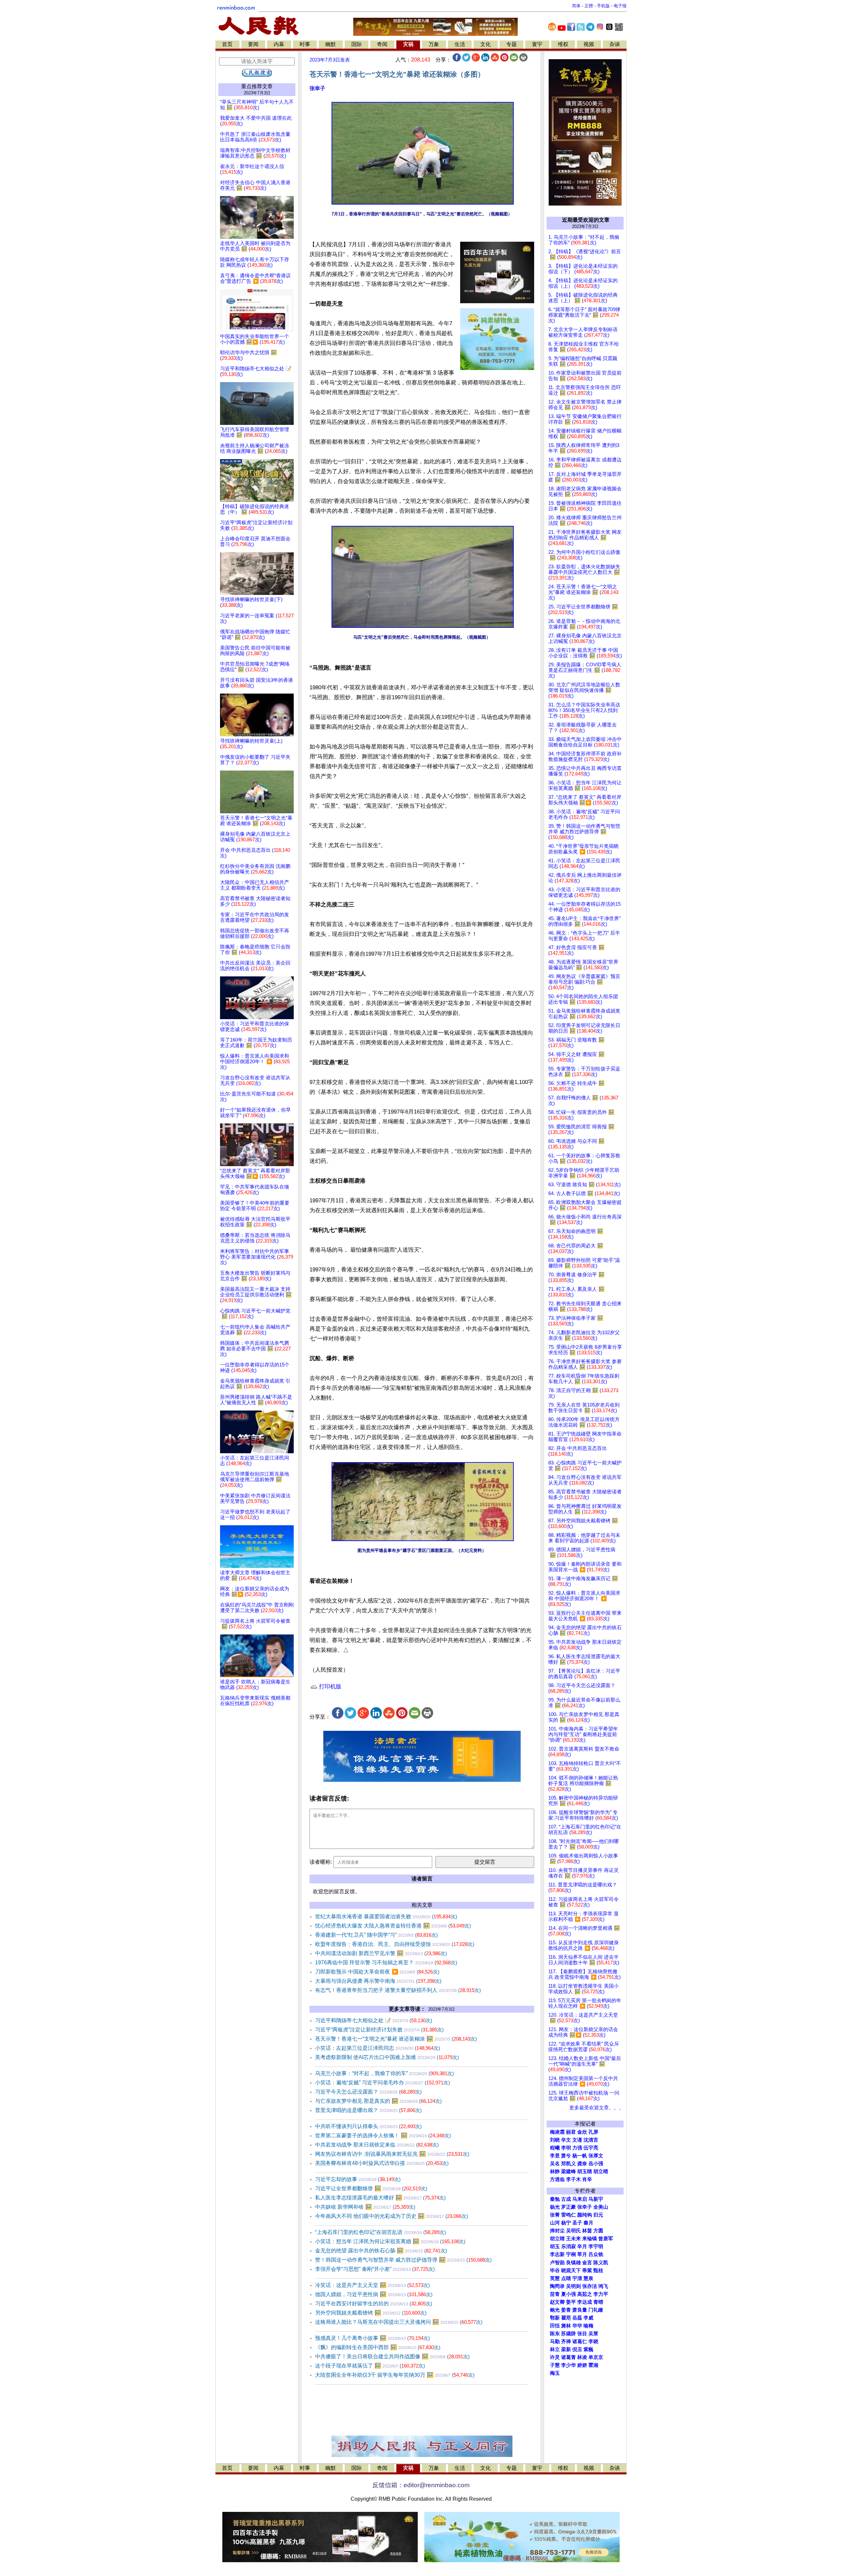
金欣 (582, 2132)
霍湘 (593, 2365)
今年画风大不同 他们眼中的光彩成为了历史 (392, 2216)
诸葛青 (569, 2357)
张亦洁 (590, 2286)
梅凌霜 (557, 2132)
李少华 (569, 2365)
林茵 (587, 2231)
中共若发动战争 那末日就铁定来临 (377, 2145)
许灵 (555, 2357)
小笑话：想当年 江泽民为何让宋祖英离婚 (390, 2241)
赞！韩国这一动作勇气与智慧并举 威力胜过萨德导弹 (403, 2260)
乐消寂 (569, 2246)
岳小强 (596, 2164)
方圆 (598, 2231)
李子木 (573, 2179)
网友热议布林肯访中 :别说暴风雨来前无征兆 (392, 2154)
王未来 (573, 2239)
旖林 (566, 2326)
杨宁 (566, 2223)
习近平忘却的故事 (358, 2179)
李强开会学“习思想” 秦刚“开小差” (375, 2269)
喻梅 (588, 2326)
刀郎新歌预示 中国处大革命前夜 (377, 1972)
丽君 (571, 2132)
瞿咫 (566, 2318)
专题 (511, 44)
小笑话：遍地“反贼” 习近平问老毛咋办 (383, 2083)
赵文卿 (557, 2302)
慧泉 (588, 2278)
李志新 (557, 2254)
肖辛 (587, 2179)
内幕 (279, 44)
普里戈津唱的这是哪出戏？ (368, 2110)
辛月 (582, 2246)
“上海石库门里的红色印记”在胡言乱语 (381, 2232)
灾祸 (408, 44)
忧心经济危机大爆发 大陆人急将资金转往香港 (393, 1926)
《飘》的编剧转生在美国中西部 (378, 2347)
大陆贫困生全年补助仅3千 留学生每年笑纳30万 (395, 2375)
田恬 (555, 2326)
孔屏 (593, 2132)
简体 (576, 6)
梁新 (566, 2349)
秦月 (588, 2223)
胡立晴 (601, 2171)
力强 (577, 2148)
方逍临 (557, 2179)
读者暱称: (321, 1862)
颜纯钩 (585, 2215)
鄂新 (555, 2318)
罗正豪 (569, 2207)
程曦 (555, 2148)
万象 (434, 44)
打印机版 (329, 1687)
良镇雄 (573, 2263)
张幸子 (317, 88)
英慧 (555, 2278)
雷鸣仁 (569, 2215)
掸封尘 (557, 2231)
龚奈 (582, 2164)
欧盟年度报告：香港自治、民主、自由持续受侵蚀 (395, 1944)
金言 (587, 2263)
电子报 (620, 6)
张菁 (555, 2215)
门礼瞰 (596, 2310)
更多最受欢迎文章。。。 (596, 2108)
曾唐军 (606, 2239)
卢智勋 (557, 2263)
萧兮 (566, 2156)
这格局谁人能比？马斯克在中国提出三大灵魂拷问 (399, 2322)
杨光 (555, 2207)
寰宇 (537, 44)
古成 (566, 2199)
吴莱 (593, 2334)
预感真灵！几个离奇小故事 (372, 2338)
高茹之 (585, 2294)
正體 (589, 6)
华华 (577, 2326)
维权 (563, 44)
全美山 (601, 2207)
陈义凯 (601, 2263)
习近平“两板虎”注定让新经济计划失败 (379, 2030)
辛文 (566, 2140)
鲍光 (555, 2310)
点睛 (566, 2278)
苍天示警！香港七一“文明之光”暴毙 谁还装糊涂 (396, 2039)
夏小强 (569, 2294)
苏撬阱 (569, 2334)
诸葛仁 (580, 2342)
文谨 (577, 2140)
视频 (589, 44)
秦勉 (555, 2199)
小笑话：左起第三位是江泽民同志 (378, 2048)
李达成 (585, 2302)
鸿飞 (603, 2286)
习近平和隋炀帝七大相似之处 (374, 2020)
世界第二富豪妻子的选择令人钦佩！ (383, 2135)
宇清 (577, 2278)
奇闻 (382, 44)
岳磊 (577, 2318)
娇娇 (582, 2365)
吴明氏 (573, 2231)
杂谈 (615, 44)
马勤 (555, 2342)
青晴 (598, 2302)
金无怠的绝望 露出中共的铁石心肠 (381, 2251)
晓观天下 (571, 2270)
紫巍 (588, 2349)
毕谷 (555, 2270)
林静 (555, 2171)
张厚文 (596, 2156)
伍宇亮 (591, 2148)
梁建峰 (569, 2171)
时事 (305, 44)
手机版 (603, 6)
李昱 (555, 2156)
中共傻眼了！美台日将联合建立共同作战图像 (392, 2356)
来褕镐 (590, 2239)
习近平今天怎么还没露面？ (368, 2092)
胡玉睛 (585, 2171)
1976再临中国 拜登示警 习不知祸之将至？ (386, 1963)
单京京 (596, 2357)
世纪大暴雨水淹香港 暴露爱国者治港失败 (386, 1916)
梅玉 (555, 2373)
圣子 (577, 2223)
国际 (357, 44)
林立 (555, 2349)
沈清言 (591, 2140)
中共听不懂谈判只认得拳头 (368, 2126)
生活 (460, 44)
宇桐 (571, 2254)
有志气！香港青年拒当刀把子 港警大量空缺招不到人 (398, 1990)
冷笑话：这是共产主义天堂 (372, 2285)
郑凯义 (569, 2164)
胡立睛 (557, 2239)
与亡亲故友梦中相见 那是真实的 (378, 2101)
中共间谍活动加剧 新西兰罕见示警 (381, 1953)
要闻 (253, 44)
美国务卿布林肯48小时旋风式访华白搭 (382, 2163)
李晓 (593, 2342)
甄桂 (598, 2270)
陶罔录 (557, 2286)
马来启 (580, 2199)
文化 (485, 44)
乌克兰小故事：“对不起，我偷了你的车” (384, 2073)
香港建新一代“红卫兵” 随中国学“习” (376, 1935)
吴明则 (573, 2286)
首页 (227, 44)
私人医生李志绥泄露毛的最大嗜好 (380, 2198)
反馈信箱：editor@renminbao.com (421, 2485)
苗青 (555, 2294)
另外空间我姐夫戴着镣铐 (371, 2313)
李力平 (601, 2294)
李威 (588, 2318)
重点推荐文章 (257, 86)
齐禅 (566, 2342)
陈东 (555, 2334)
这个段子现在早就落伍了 (370, 2366)
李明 (566, 2148)
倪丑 (577, 2349)
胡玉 (555, 2246)
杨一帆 (580, 2156)
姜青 (566, 2310)
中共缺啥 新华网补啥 (365, 2207)
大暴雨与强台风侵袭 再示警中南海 (378, 1981)
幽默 (331, 44)
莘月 (582, 2254)
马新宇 (596, 2199)
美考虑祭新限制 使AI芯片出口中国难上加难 (387, 2057)
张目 (582, 2334)
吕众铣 (596, 2254)
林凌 (582, 2357)
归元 (598, 2215)
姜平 (571, 2302)
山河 (555, 2223)
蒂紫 (587, 2270)
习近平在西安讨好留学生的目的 (374, 2304)
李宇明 (596, 2246)
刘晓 (555, 2140)
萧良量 (580, 2310)
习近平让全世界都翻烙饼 (371, 2188)
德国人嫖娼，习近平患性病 (374, 2294)
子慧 (555, 2365)
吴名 (555, 2164)
